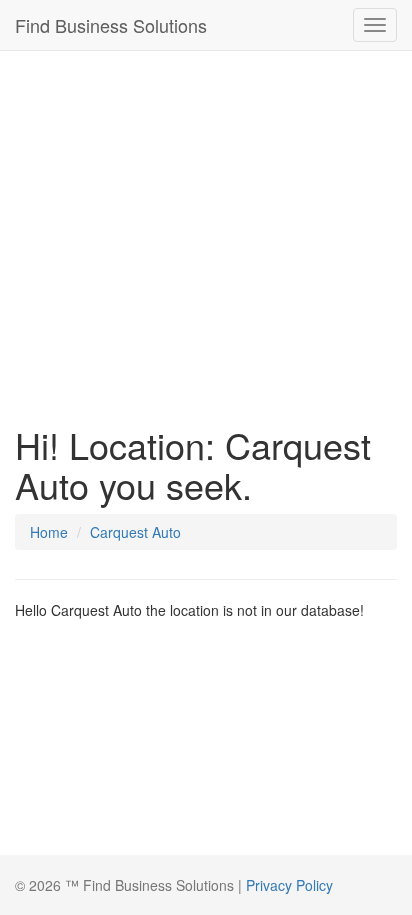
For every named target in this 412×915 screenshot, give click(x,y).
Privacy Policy (289, 885)
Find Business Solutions (111, 25)
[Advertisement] (206, 232)
